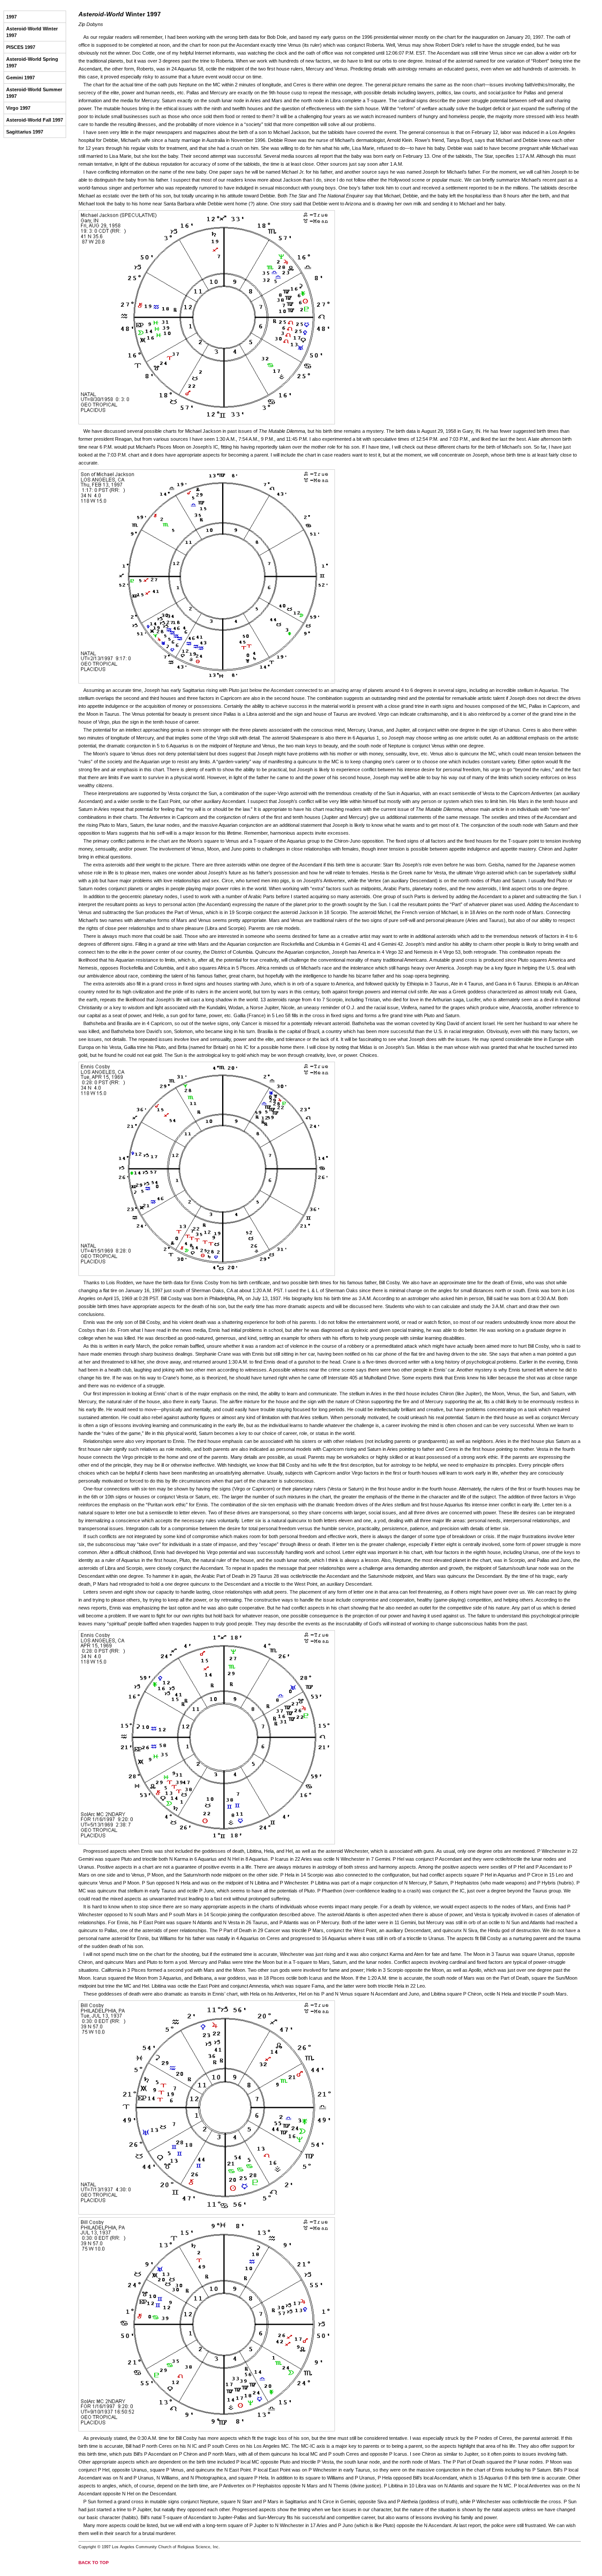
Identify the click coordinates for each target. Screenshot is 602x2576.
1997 (11, 17)
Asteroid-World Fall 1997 (35, 120)
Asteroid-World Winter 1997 (32, 32)
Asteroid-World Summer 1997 (34, 93)
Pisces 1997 (21, 47)
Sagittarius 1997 (25, 132)
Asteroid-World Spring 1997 (32, 62)
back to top (94, 2563)
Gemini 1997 (20, 78)
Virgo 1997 (18, 108)
